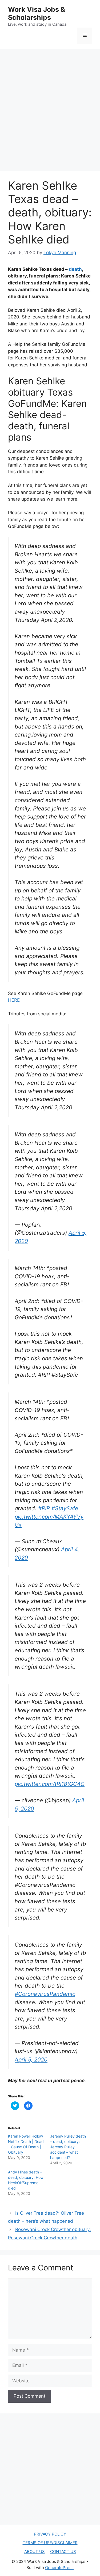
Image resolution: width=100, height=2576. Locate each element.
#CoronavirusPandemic (45, 1994)
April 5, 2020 (31, 2059)
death (75, 269)
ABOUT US (35, 2551)
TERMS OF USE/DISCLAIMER (50, 2543)
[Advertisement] (50, 105)
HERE (14, 1000)
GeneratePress (59, 2568)
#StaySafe (65, 1508)
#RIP (44, 1508)
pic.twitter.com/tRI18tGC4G (50, 1784)
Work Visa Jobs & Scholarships (37, 13)
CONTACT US (63, 2551)
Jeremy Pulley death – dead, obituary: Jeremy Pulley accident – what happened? (68, 2147)
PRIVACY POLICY (50, 2534)
